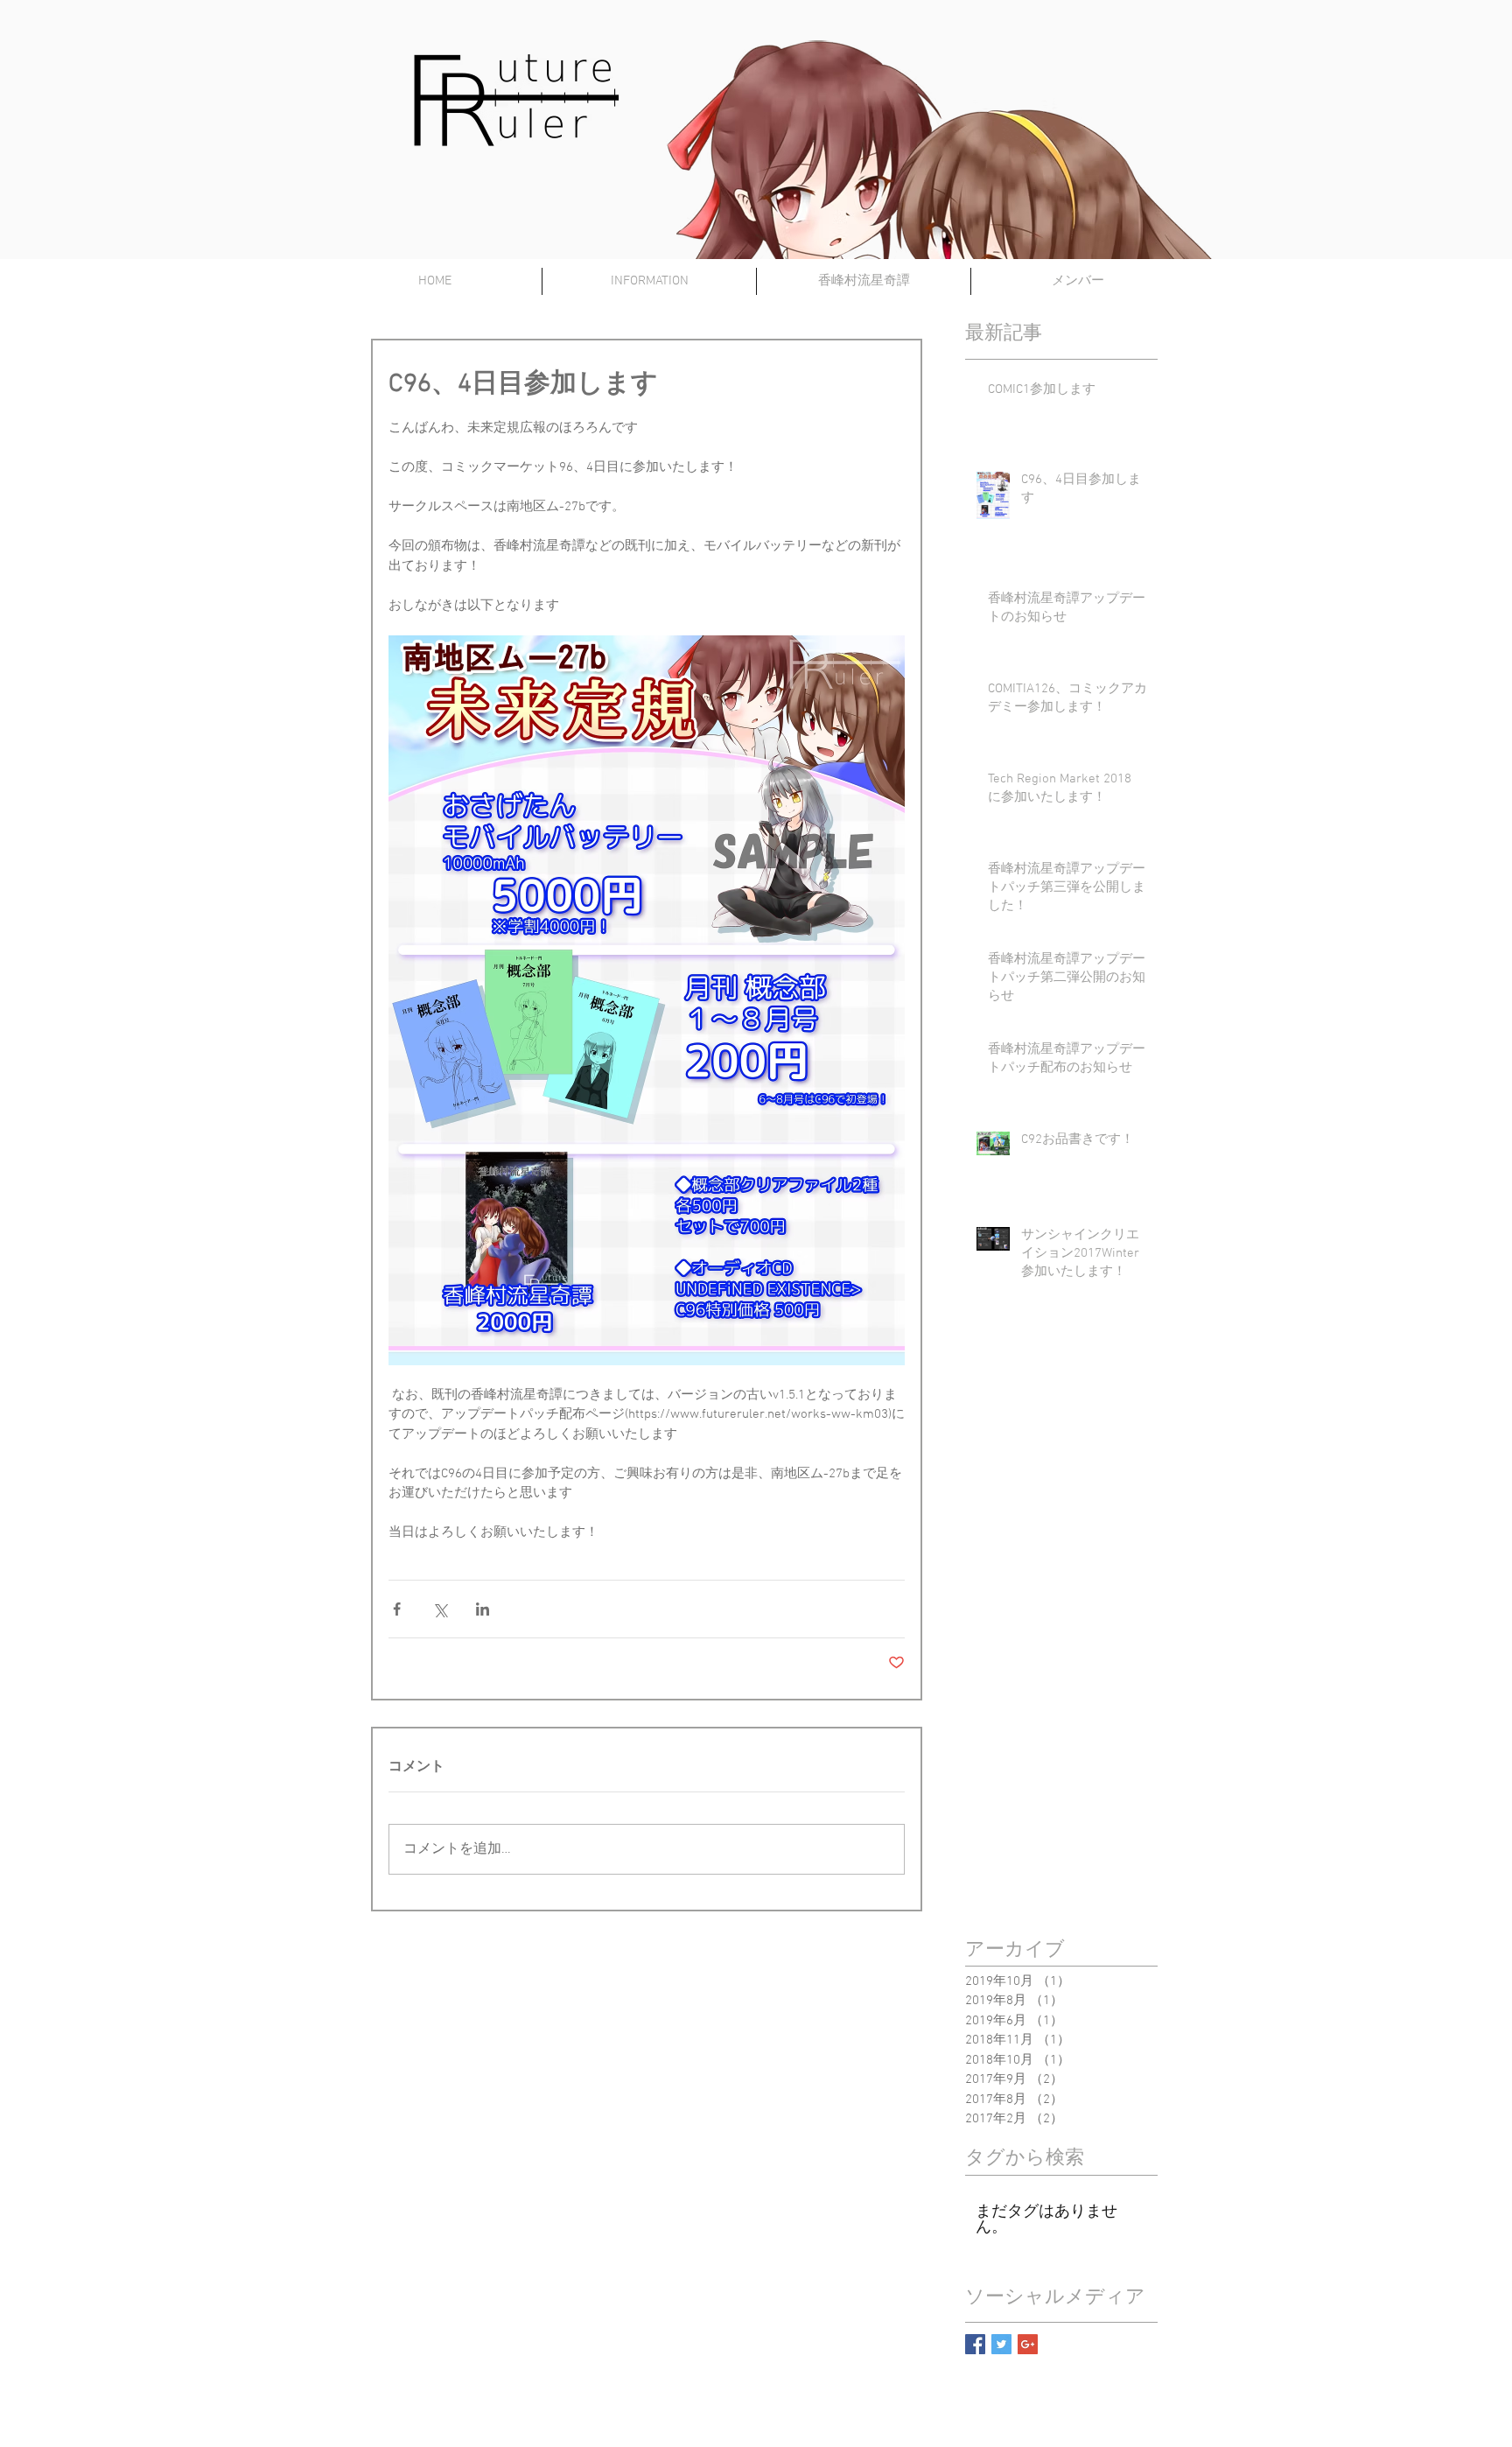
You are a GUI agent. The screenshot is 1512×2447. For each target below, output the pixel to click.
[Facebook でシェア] (397, 1609)
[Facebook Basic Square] (975, 2344)
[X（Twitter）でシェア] (440, 1609)
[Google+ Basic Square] (1028, 2344)
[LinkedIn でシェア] (483, 1609)
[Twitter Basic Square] (1001, 2344)
